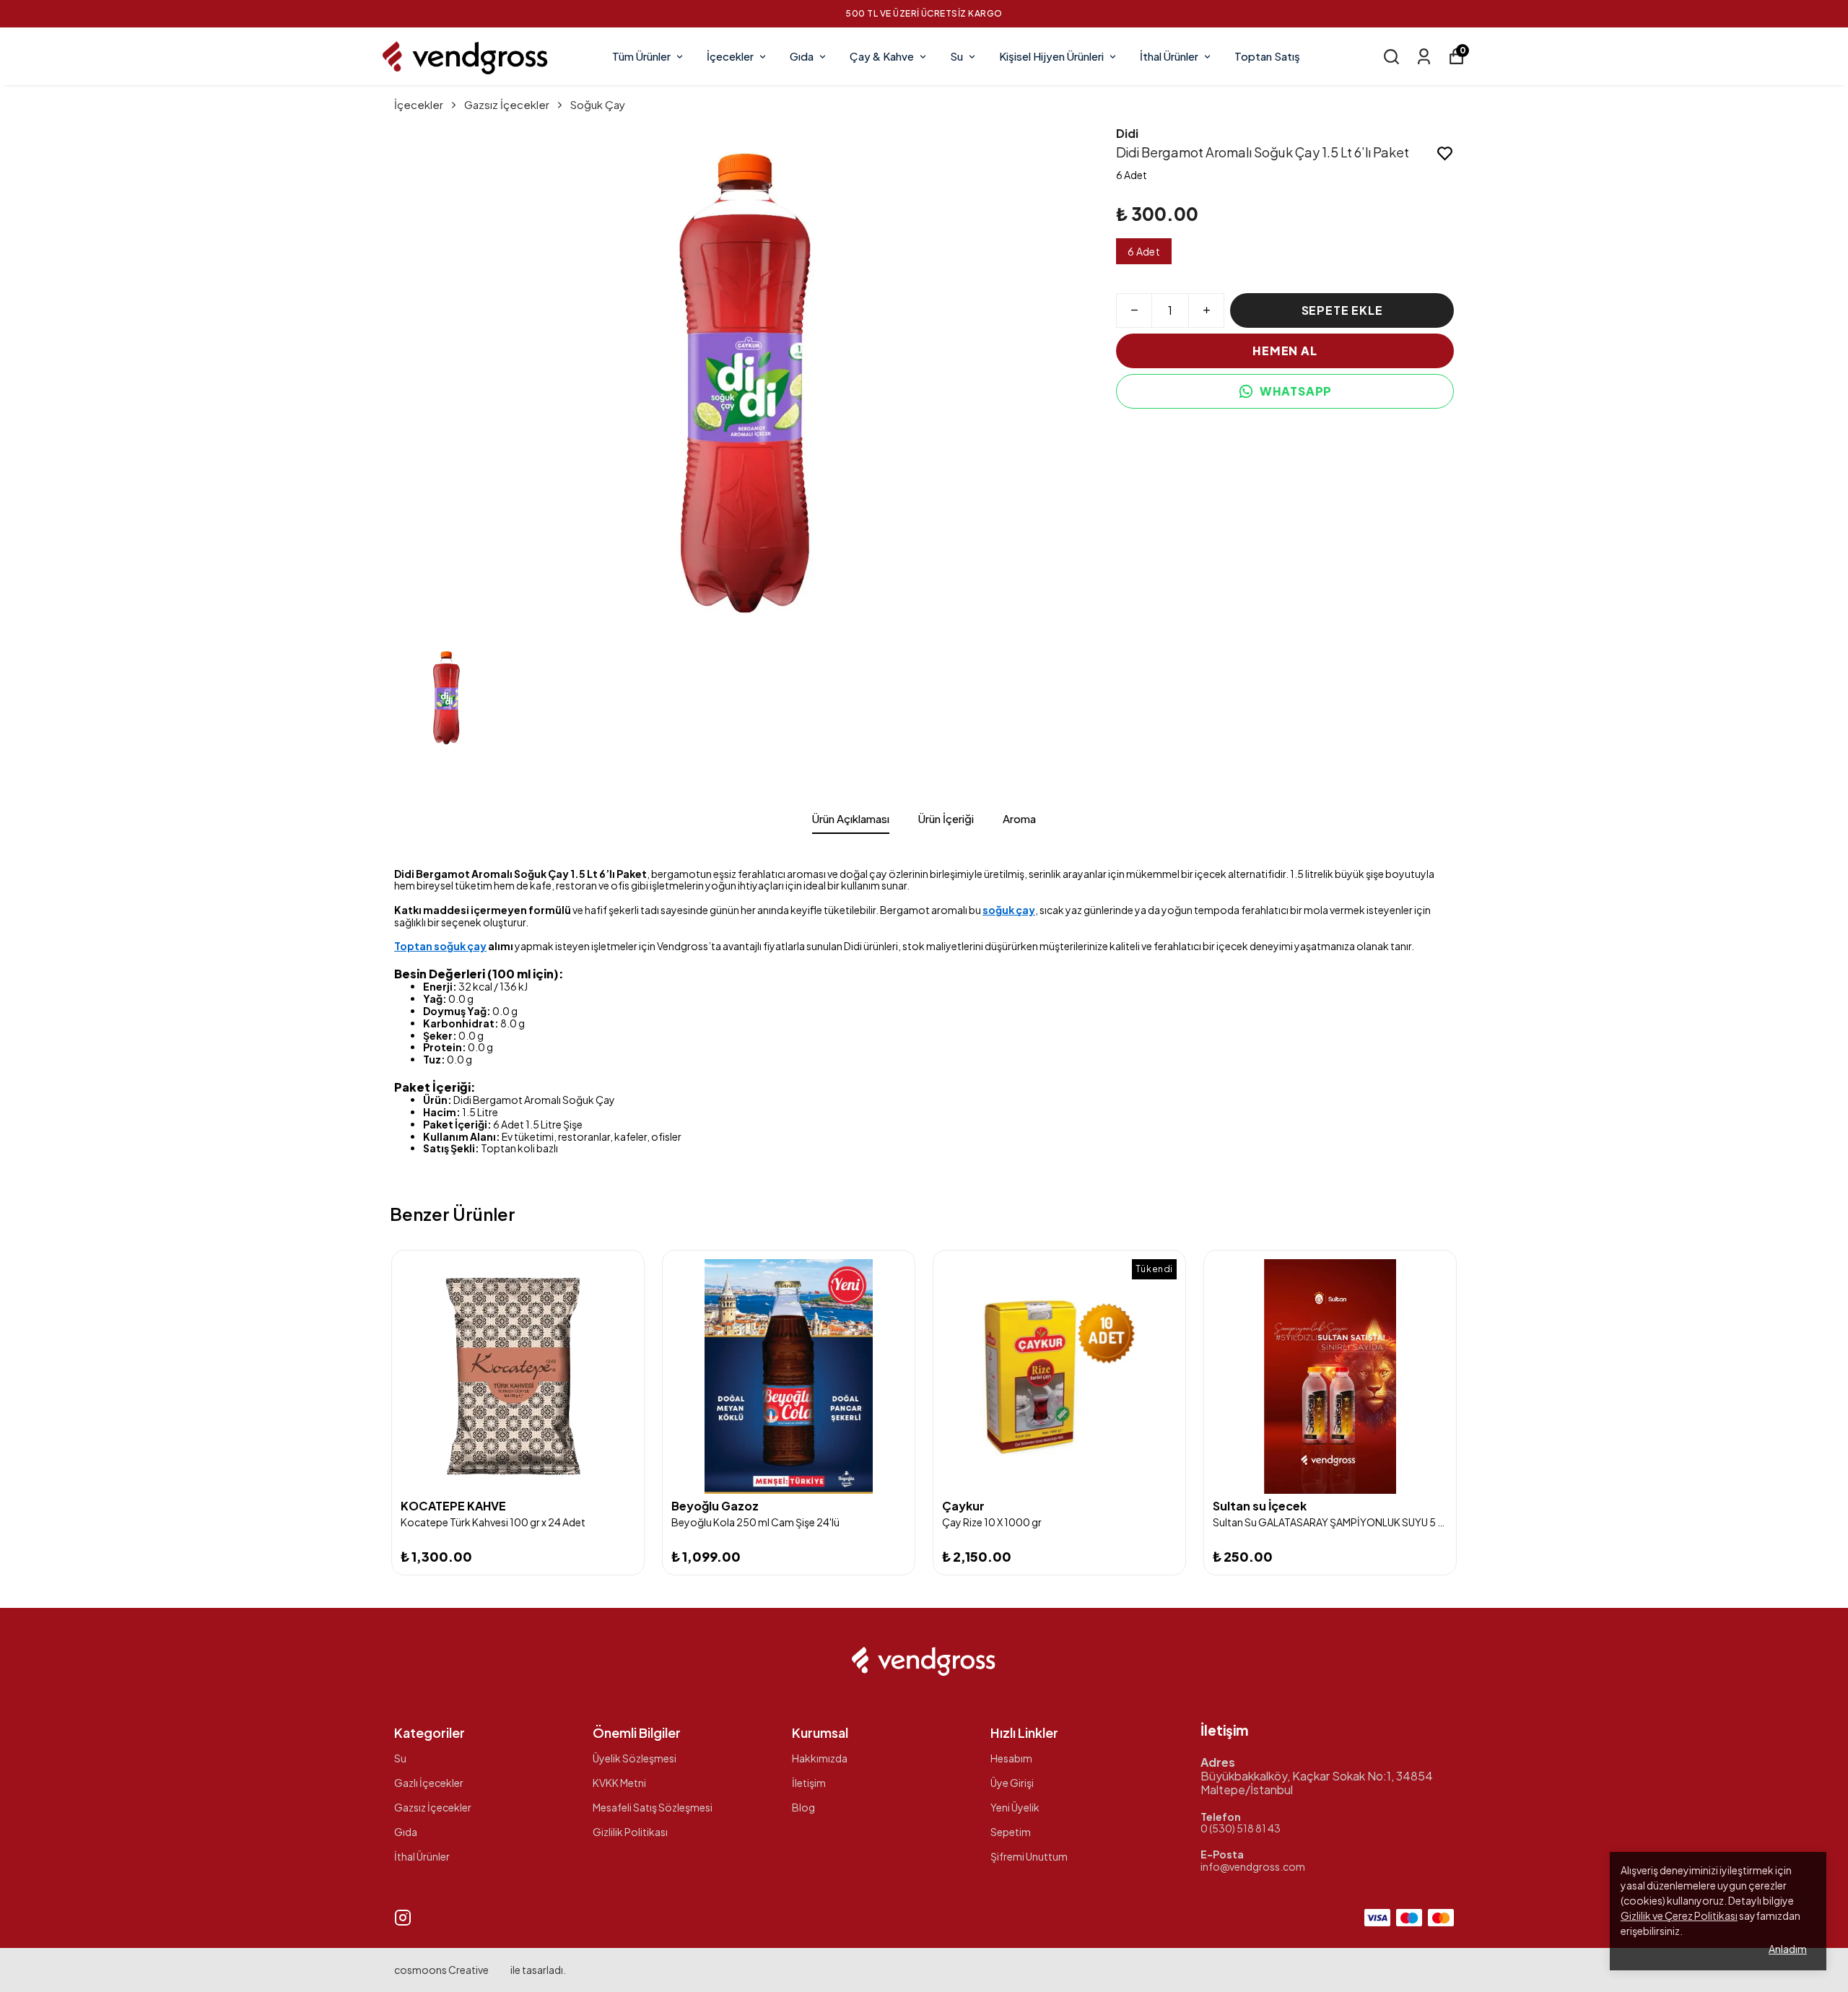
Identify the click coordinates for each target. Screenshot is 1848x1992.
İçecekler (730, 56)
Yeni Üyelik (1015, 1807)
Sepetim (1011, 1832)
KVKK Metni (619, 1783)
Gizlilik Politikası (630, 1832)
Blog (803, 1807)
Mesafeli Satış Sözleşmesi (653, 1807)
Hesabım (1011, 1758)
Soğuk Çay (598, 104)
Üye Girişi (1012, 1783)
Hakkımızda (820, 1758)
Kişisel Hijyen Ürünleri (1051, 56)
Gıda (802, 56)
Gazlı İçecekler (429, 1783)
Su (956, 56)
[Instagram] (403, 1918)
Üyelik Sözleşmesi (635, 1758)
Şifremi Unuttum (1029, 1856)
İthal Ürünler (1169, 56)
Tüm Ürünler (641, 56)
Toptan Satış (1267, 56)
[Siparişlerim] (1424, 57)
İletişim (809, 1783)
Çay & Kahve (882, 56)
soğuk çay (1009, 910)
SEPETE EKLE (1342, 310)
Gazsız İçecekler (507, 104)
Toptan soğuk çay (440, 946)
